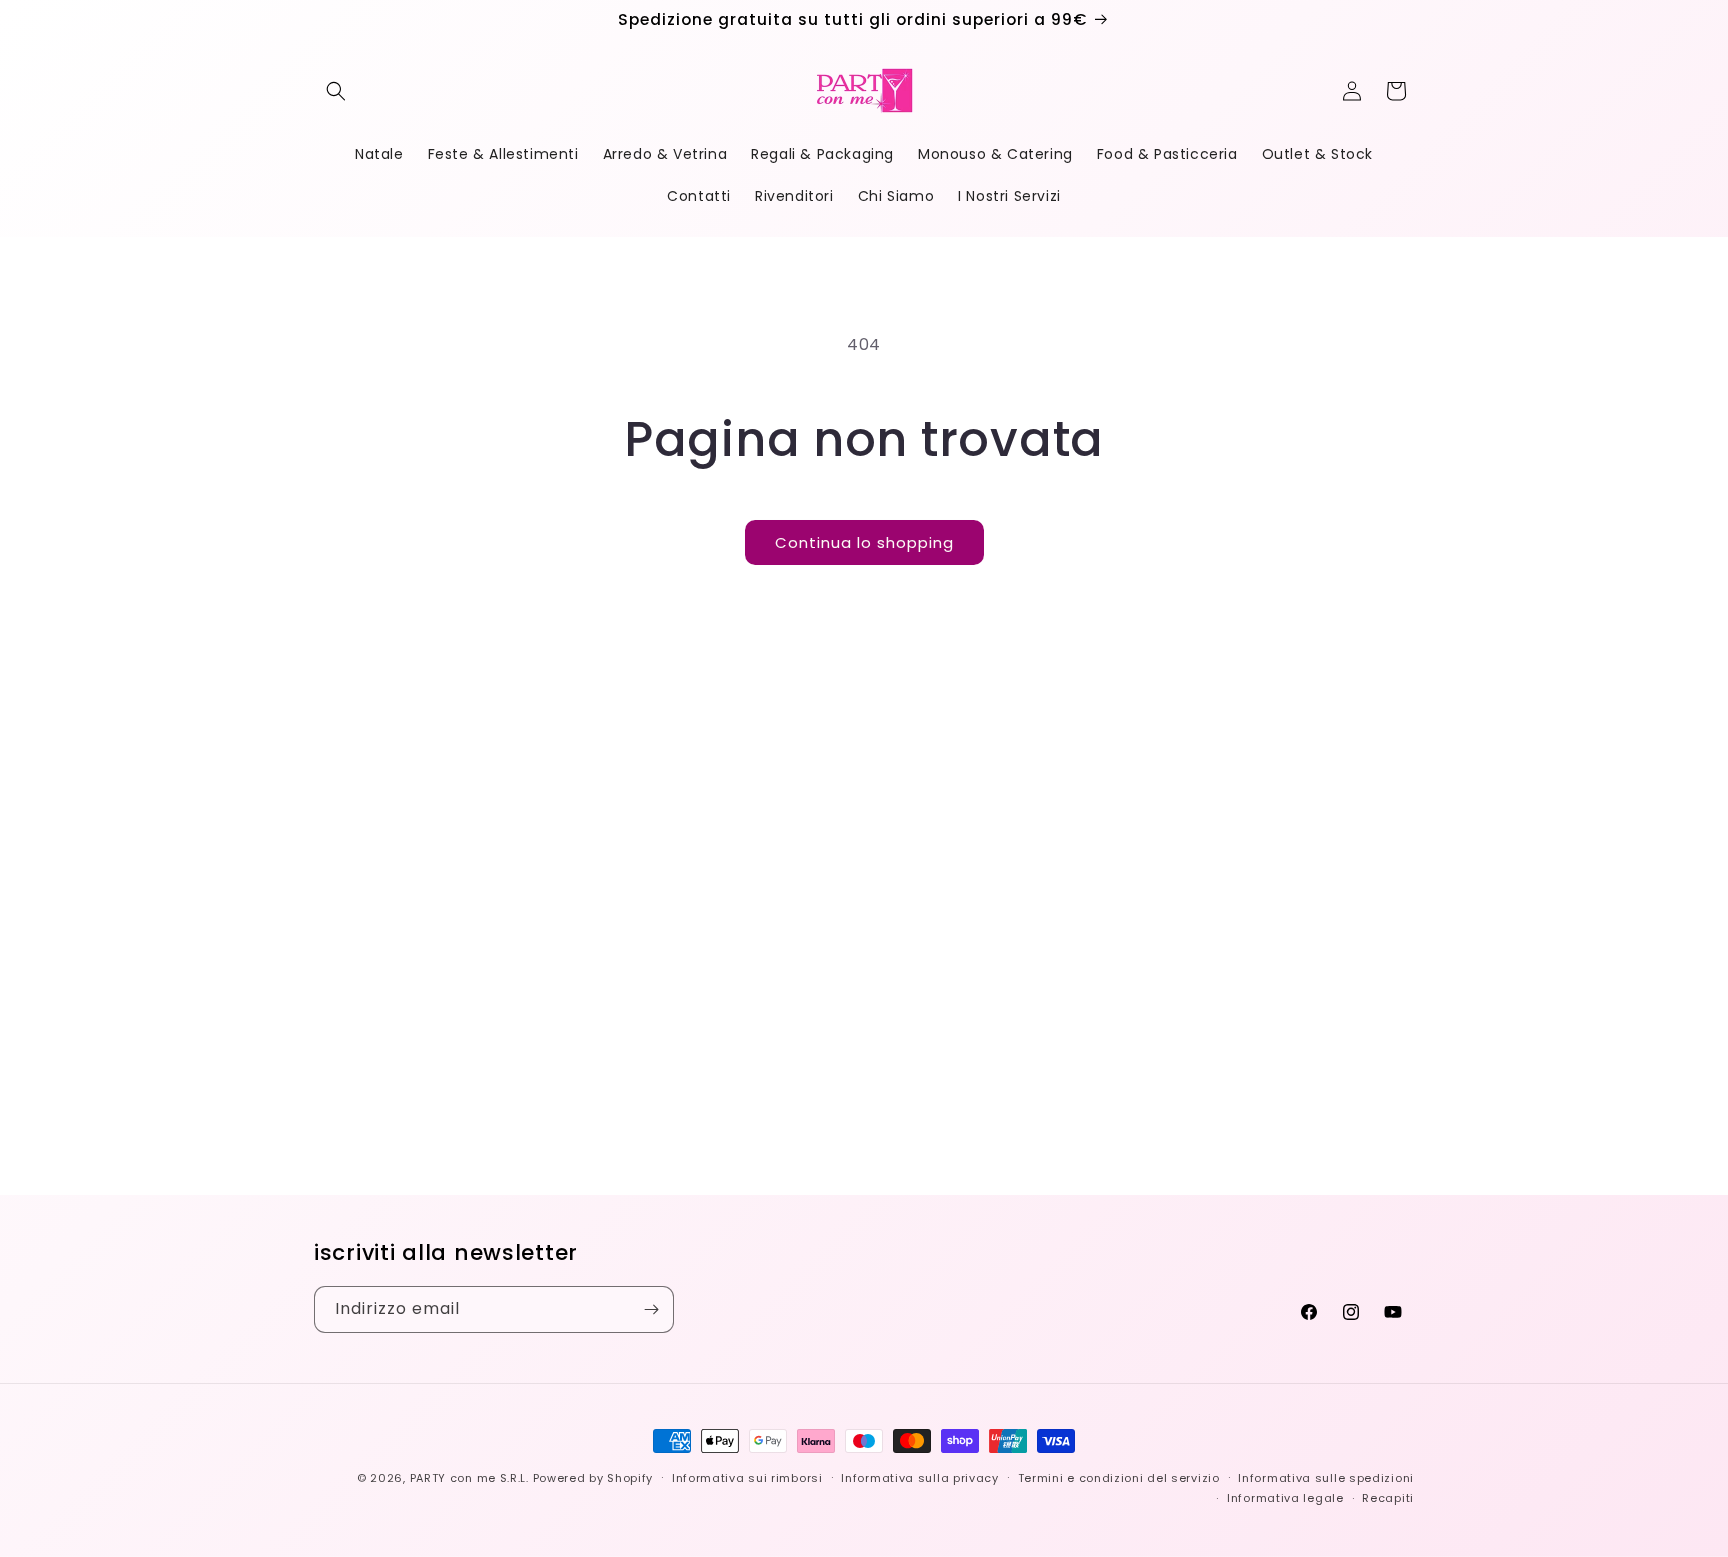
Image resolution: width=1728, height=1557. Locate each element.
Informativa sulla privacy (920, 1478)
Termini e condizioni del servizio (1119, 1478)
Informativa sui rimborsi (747, 1478)
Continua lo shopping (864, 542)
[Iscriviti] (651, 1309)
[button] (336, 91)
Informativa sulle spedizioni (1326, 1478)
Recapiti (1388, 1498)
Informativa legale (1285, 1498)
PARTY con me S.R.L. (469, 1478)
